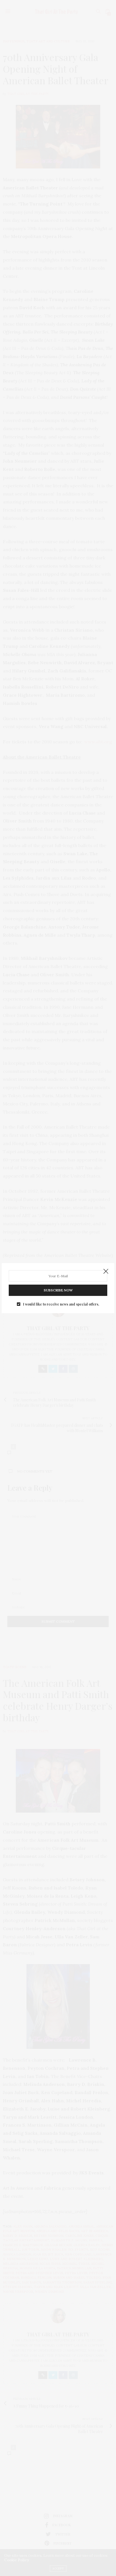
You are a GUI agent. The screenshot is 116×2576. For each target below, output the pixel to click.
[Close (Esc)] (106, 1272)
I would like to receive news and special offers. (61, 1304)
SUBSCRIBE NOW (58, 1290)
